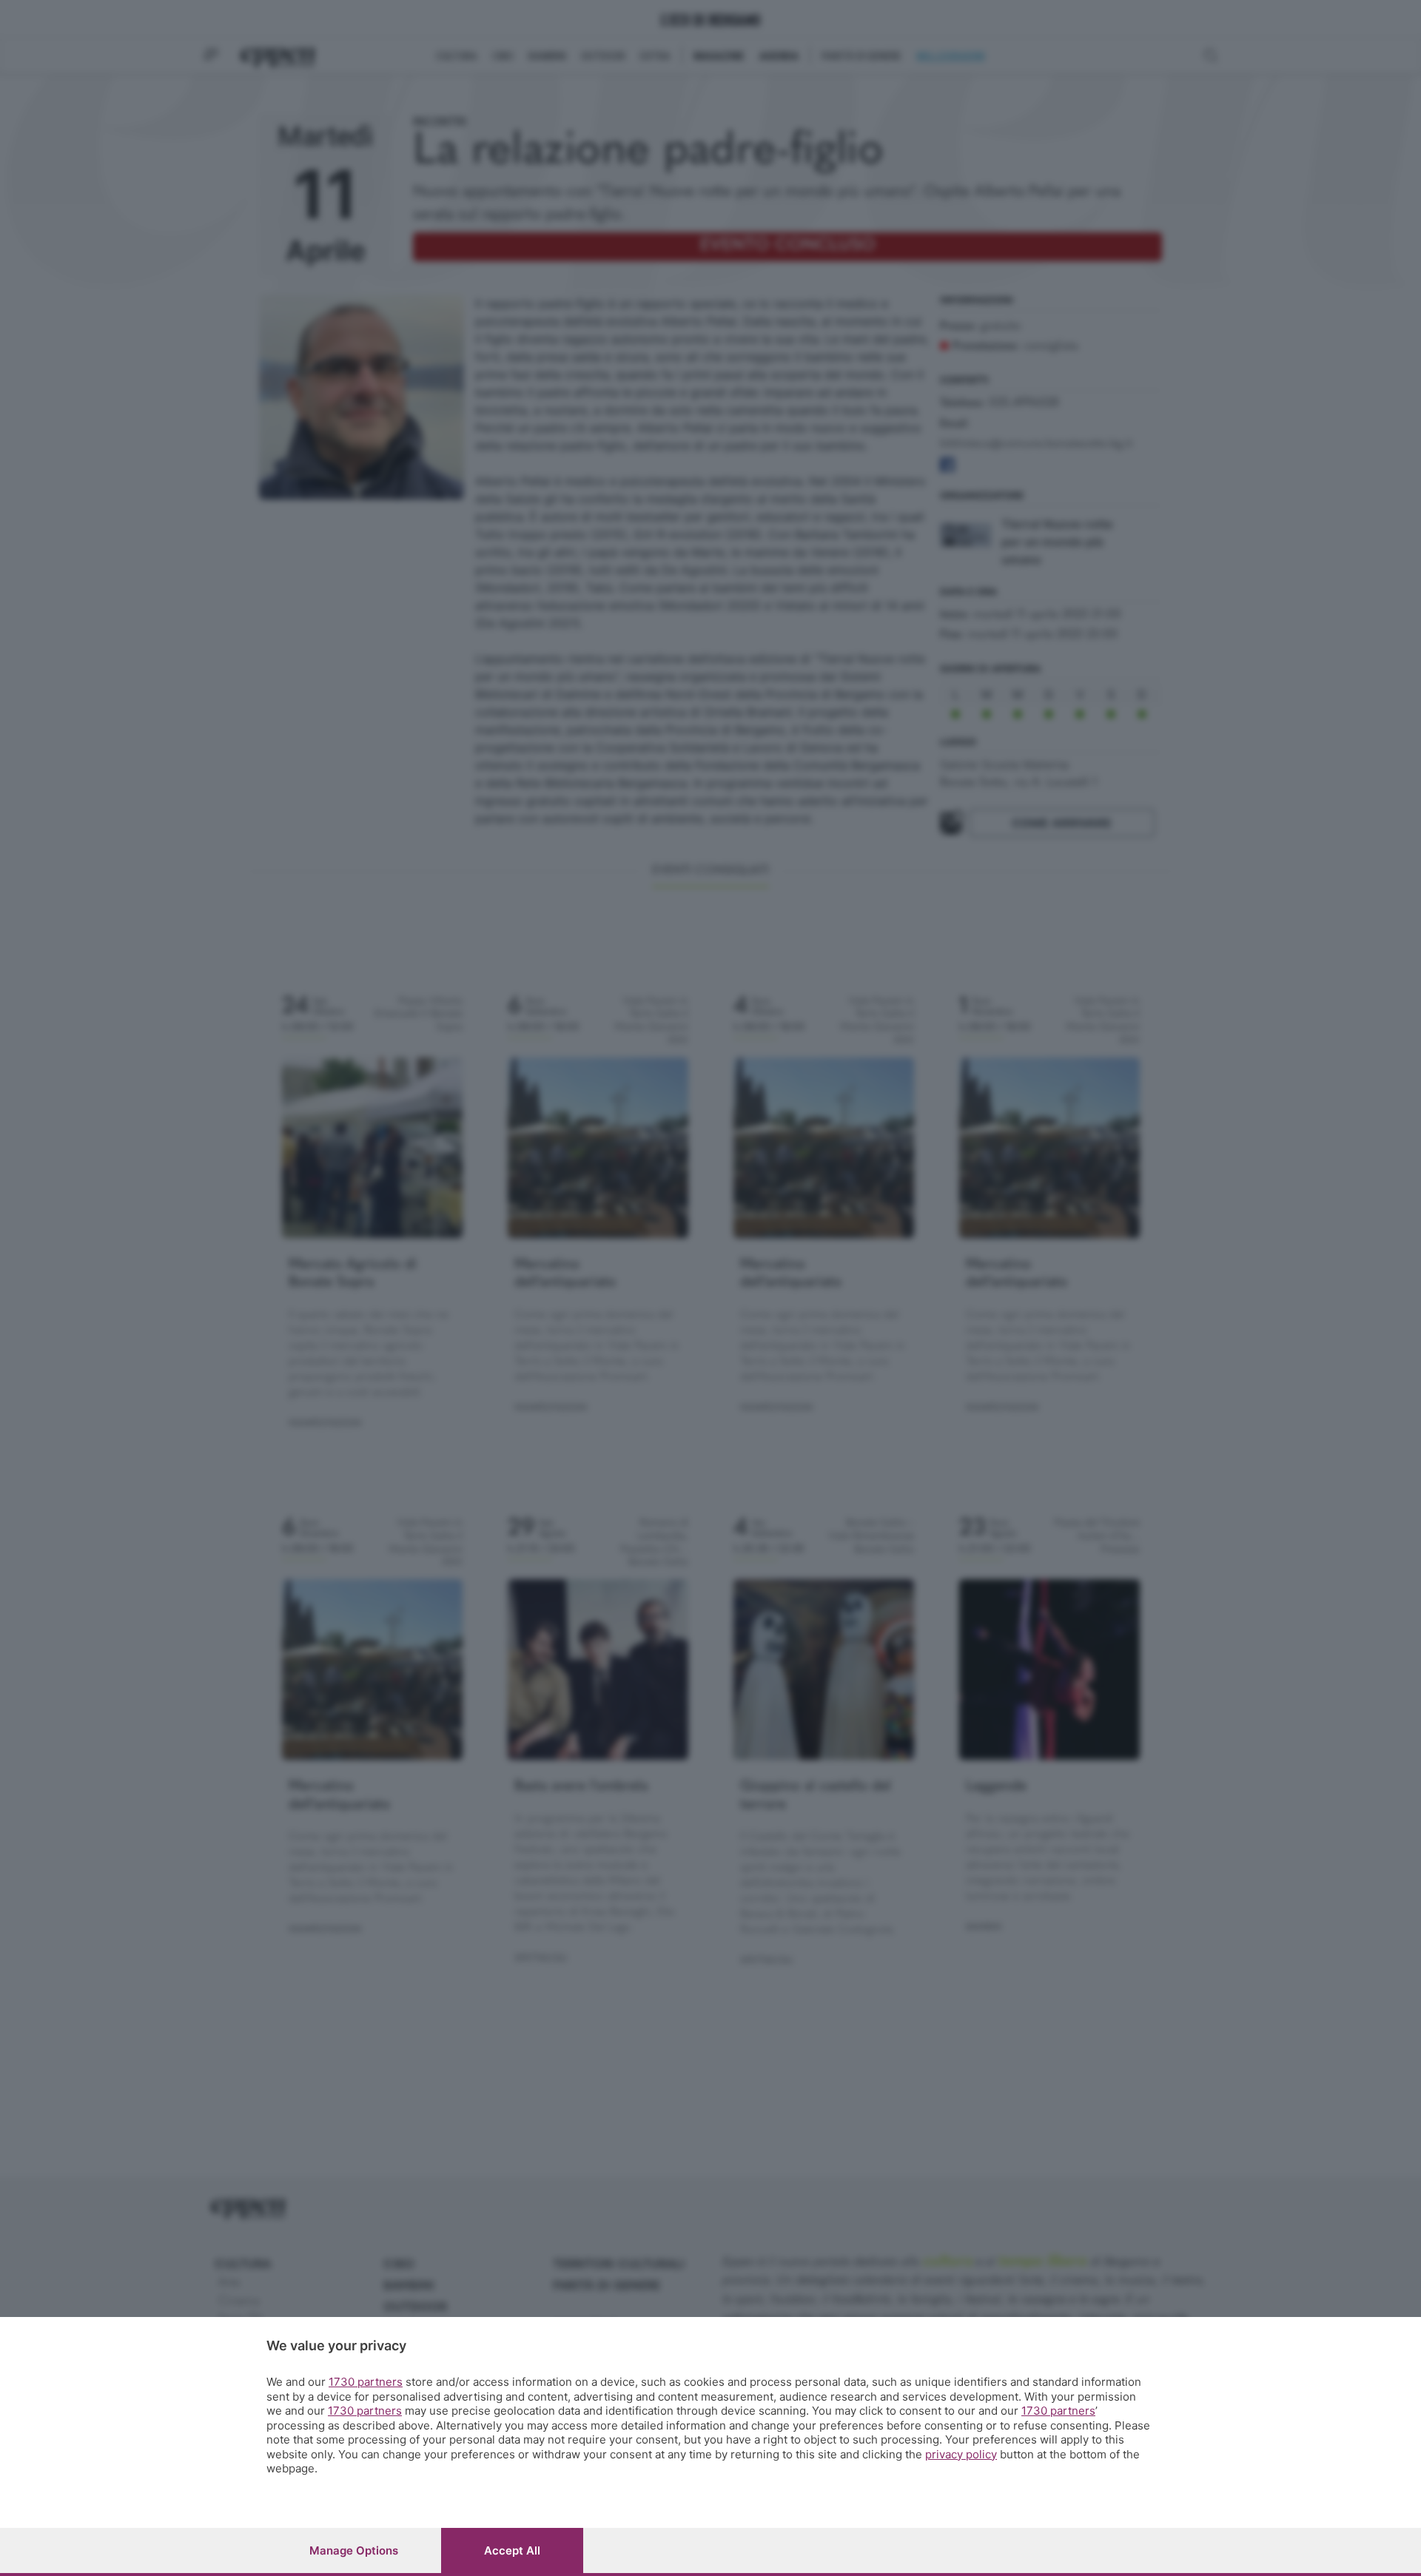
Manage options (354, 2550)
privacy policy (961, 2454)
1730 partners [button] (366, 2382)
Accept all (512, 2550)
